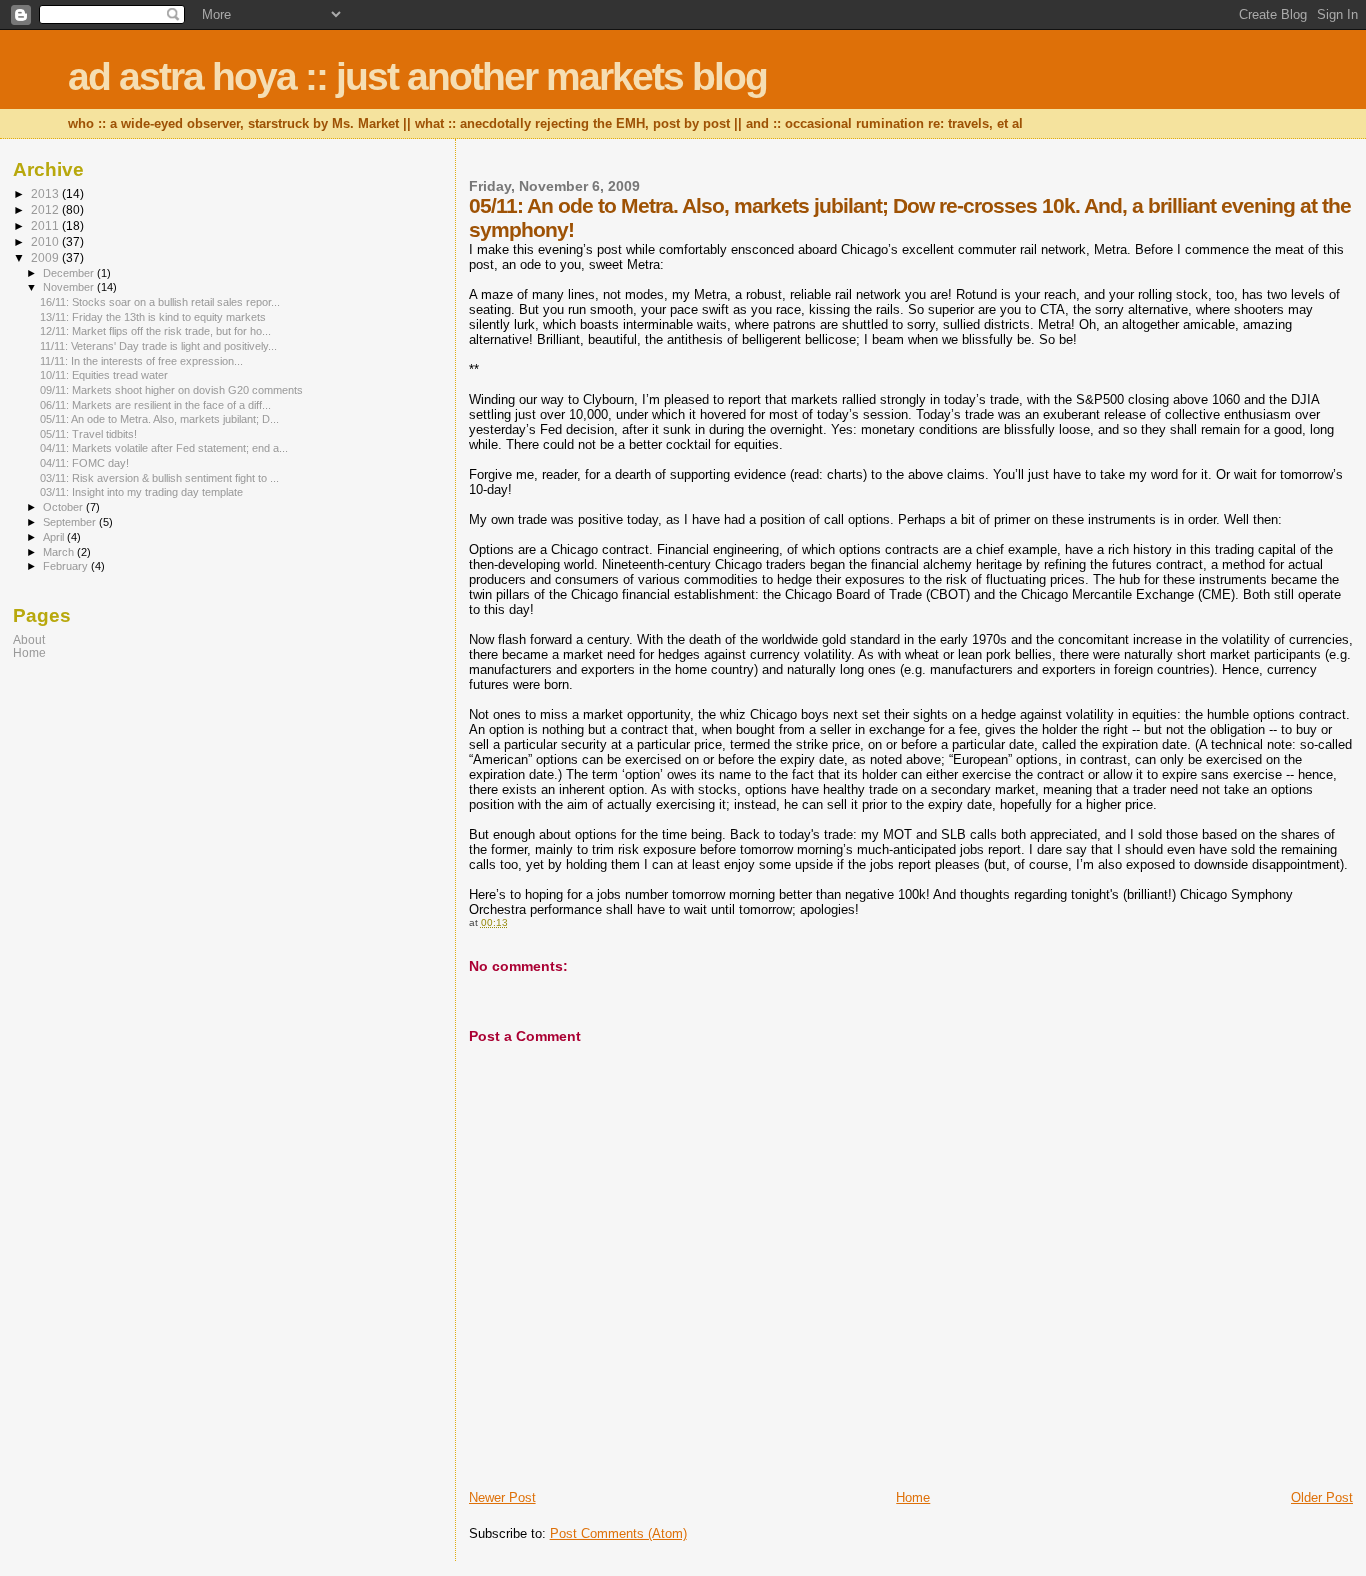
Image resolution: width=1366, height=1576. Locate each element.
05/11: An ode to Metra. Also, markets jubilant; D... (159, 419)
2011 (46, 225)
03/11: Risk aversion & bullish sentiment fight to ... (159, 478)
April (55, 537)
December (70, 273)
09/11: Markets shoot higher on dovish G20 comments (171, 390)
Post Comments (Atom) (618, 1533)
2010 (46, 241)
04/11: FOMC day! (84, 463)
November (70, 287)
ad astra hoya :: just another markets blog (417, 76)
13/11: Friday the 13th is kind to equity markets (153, 317)
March (60, 552)
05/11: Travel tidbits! (88, 434)
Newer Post (502, 1497)
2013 (46, 193)
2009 (46, 257)
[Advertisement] (138, 817)
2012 (46, 209)
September (71, 522)
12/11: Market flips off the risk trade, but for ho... (155, 331)
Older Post (1322, 1497)
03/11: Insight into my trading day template (141, 492)
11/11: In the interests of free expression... (141, 361)
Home (913, 1497)
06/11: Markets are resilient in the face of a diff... (155, 405)
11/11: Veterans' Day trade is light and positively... (158, 346)
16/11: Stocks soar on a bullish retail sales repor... (160, 302)
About (29, 639)
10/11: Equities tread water (104, 375)
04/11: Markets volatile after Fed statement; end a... (164, 448)
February (67, 566)
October (64, 507)
